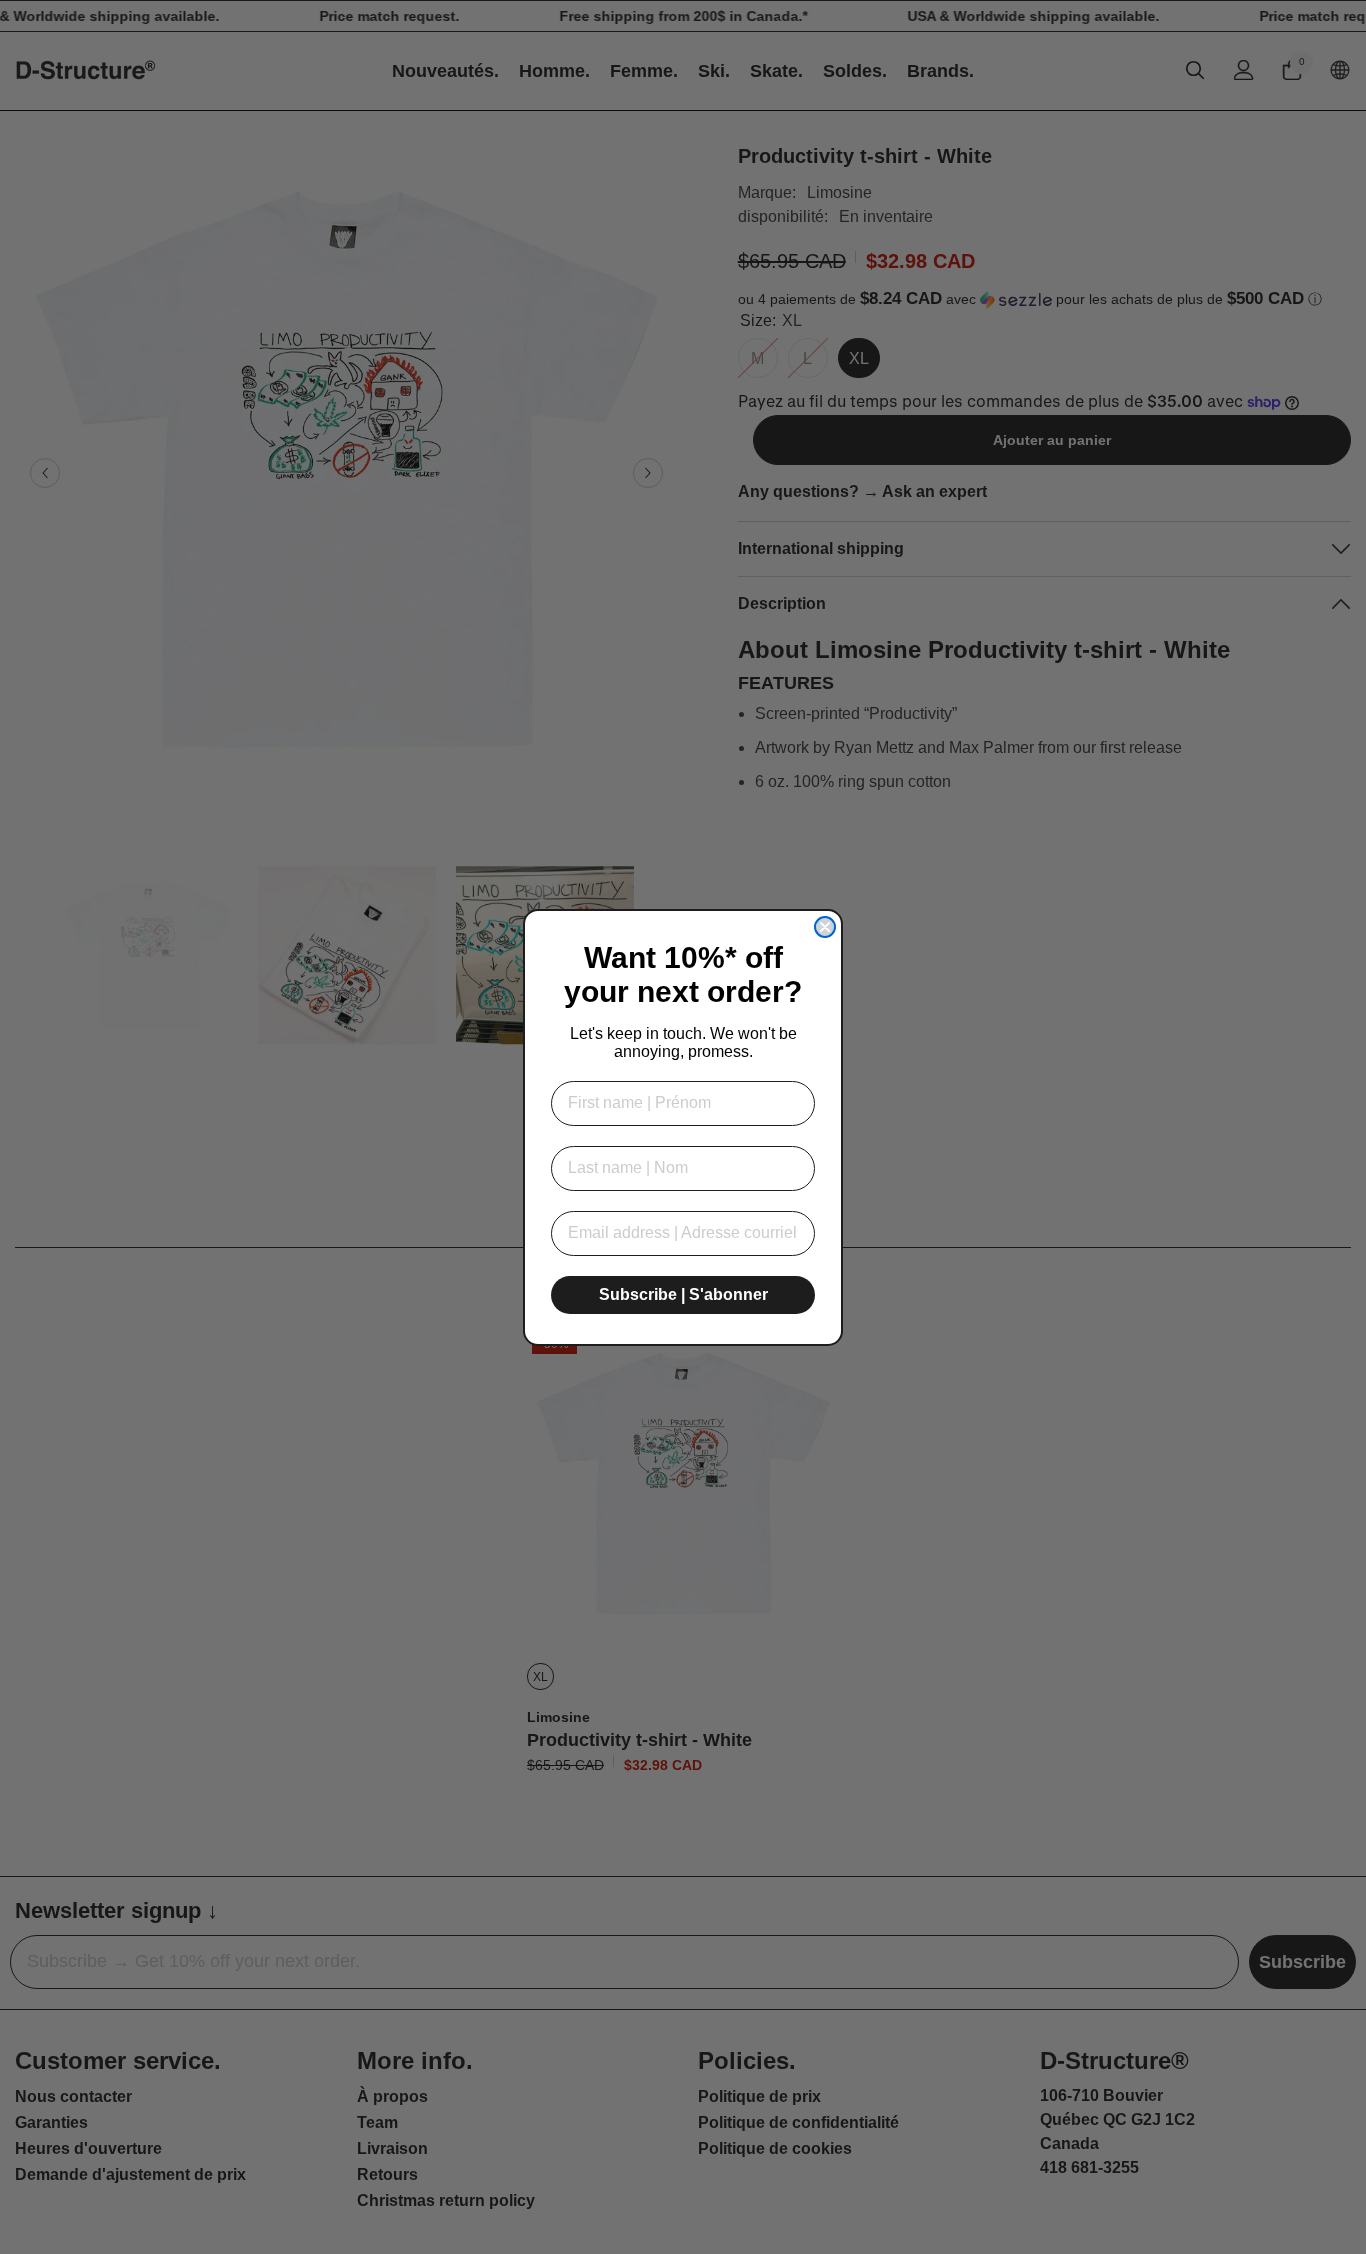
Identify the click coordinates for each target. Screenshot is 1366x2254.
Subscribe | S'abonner (683, 1294)
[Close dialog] (825, 927)
